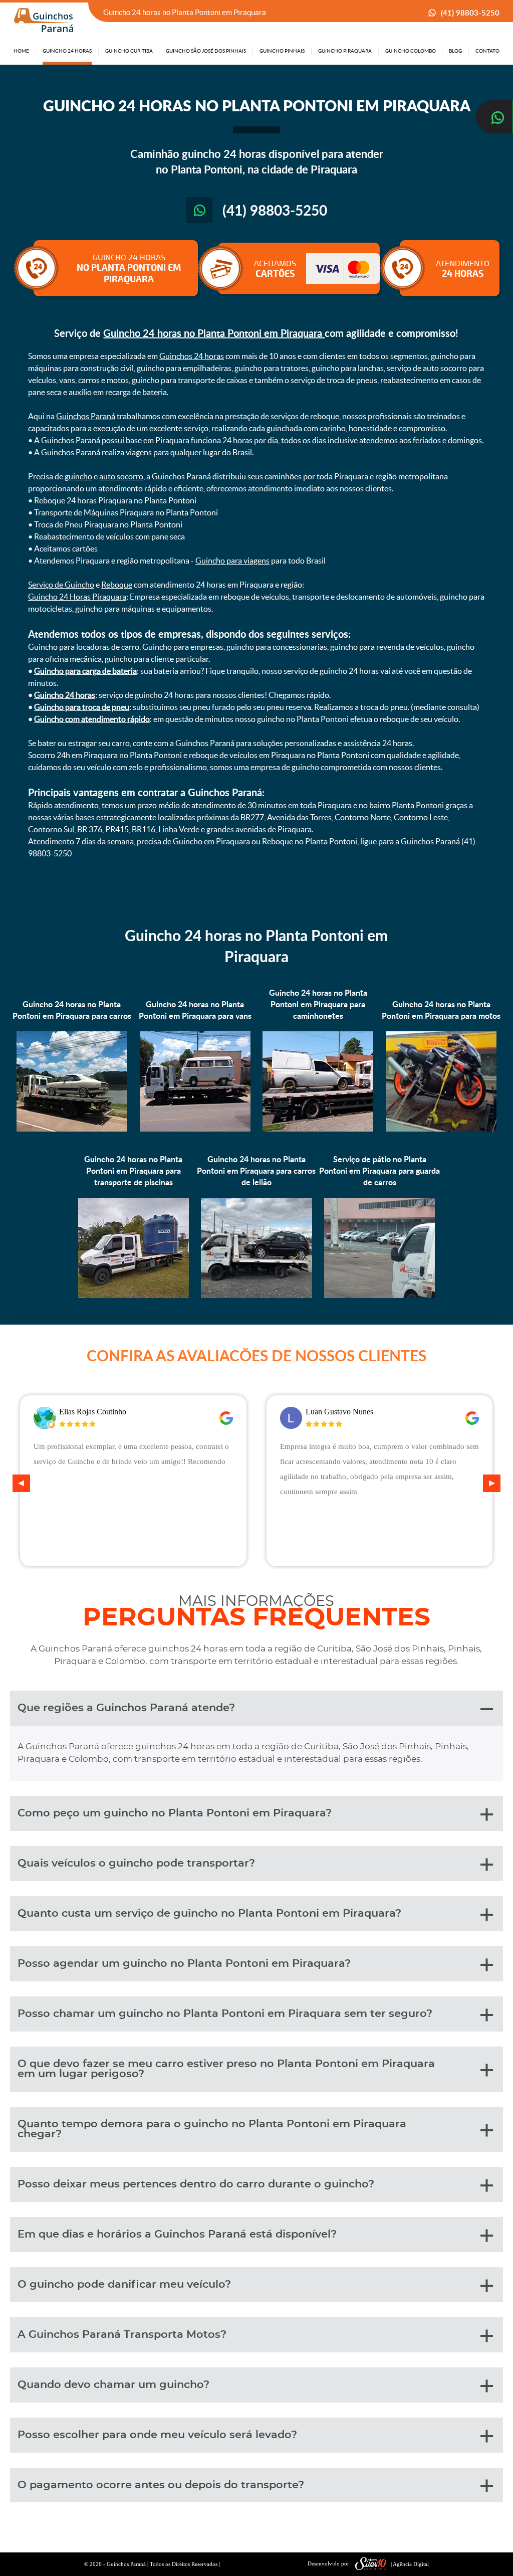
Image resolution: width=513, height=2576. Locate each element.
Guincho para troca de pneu (82, 707)
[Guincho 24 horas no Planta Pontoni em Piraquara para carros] (72, 1129)
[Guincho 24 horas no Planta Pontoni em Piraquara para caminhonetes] (318, 1129)
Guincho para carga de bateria (85, 671)
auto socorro (121, 476)
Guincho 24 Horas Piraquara (77, 597)
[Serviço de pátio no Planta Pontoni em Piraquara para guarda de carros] (379, 1295)
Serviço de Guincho (61, 585)
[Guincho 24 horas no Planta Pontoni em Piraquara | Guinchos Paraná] (43, 20)
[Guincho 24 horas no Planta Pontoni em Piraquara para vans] (195, 1129)
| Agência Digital (410, 2564)
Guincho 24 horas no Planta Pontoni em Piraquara (214, 333)
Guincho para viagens (232, 561)
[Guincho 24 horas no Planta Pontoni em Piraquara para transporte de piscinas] (134, 1295)
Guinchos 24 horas (192, 356)
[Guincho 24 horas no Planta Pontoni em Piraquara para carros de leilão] (256, 1295)
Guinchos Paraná (86, 416)
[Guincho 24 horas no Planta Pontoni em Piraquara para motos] (441, 1129)
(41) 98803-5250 (470, 13)
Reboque (117, 585)
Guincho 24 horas (65, 695)
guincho (78, 476)
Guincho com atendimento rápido (92, 719)
